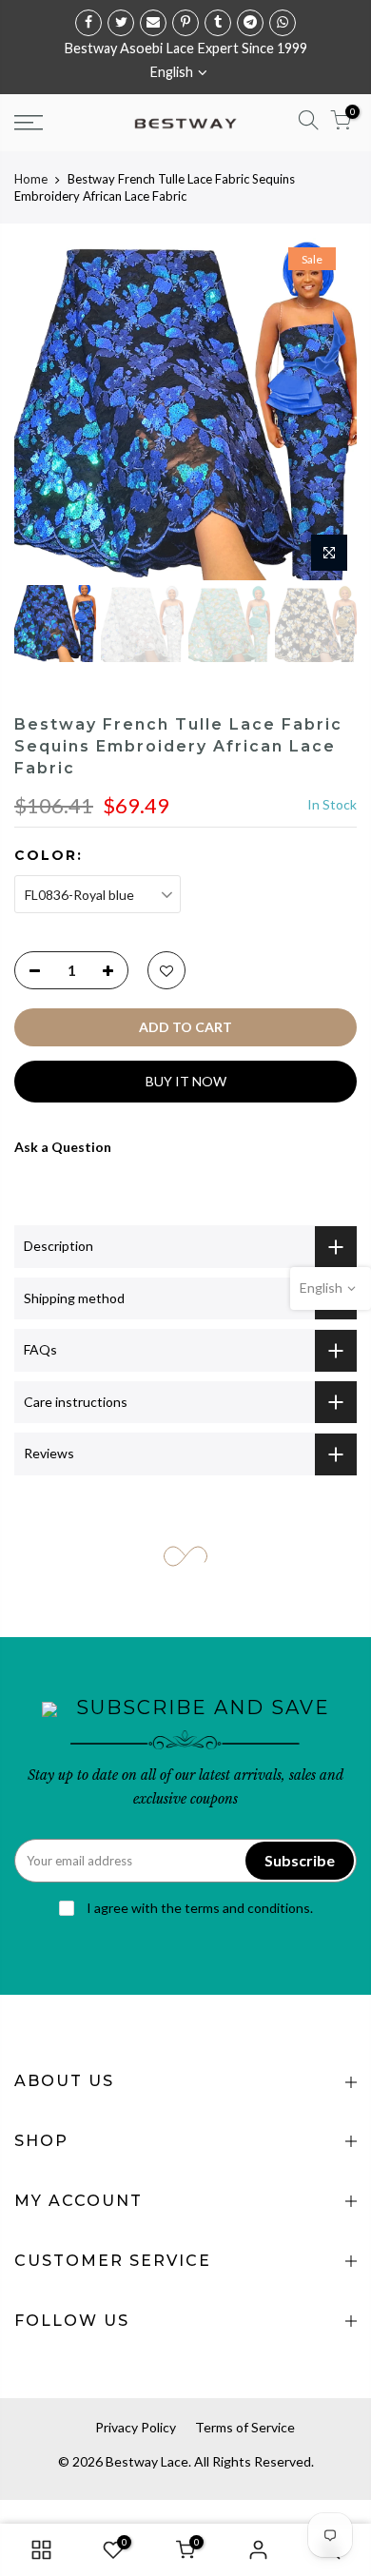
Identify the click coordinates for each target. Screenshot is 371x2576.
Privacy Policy (136, 2427)
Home (31, 179)
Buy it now (186, 1081)
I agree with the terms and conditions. (198, 1908)
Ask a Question (63, 1147)
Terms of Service (245, 2427)
